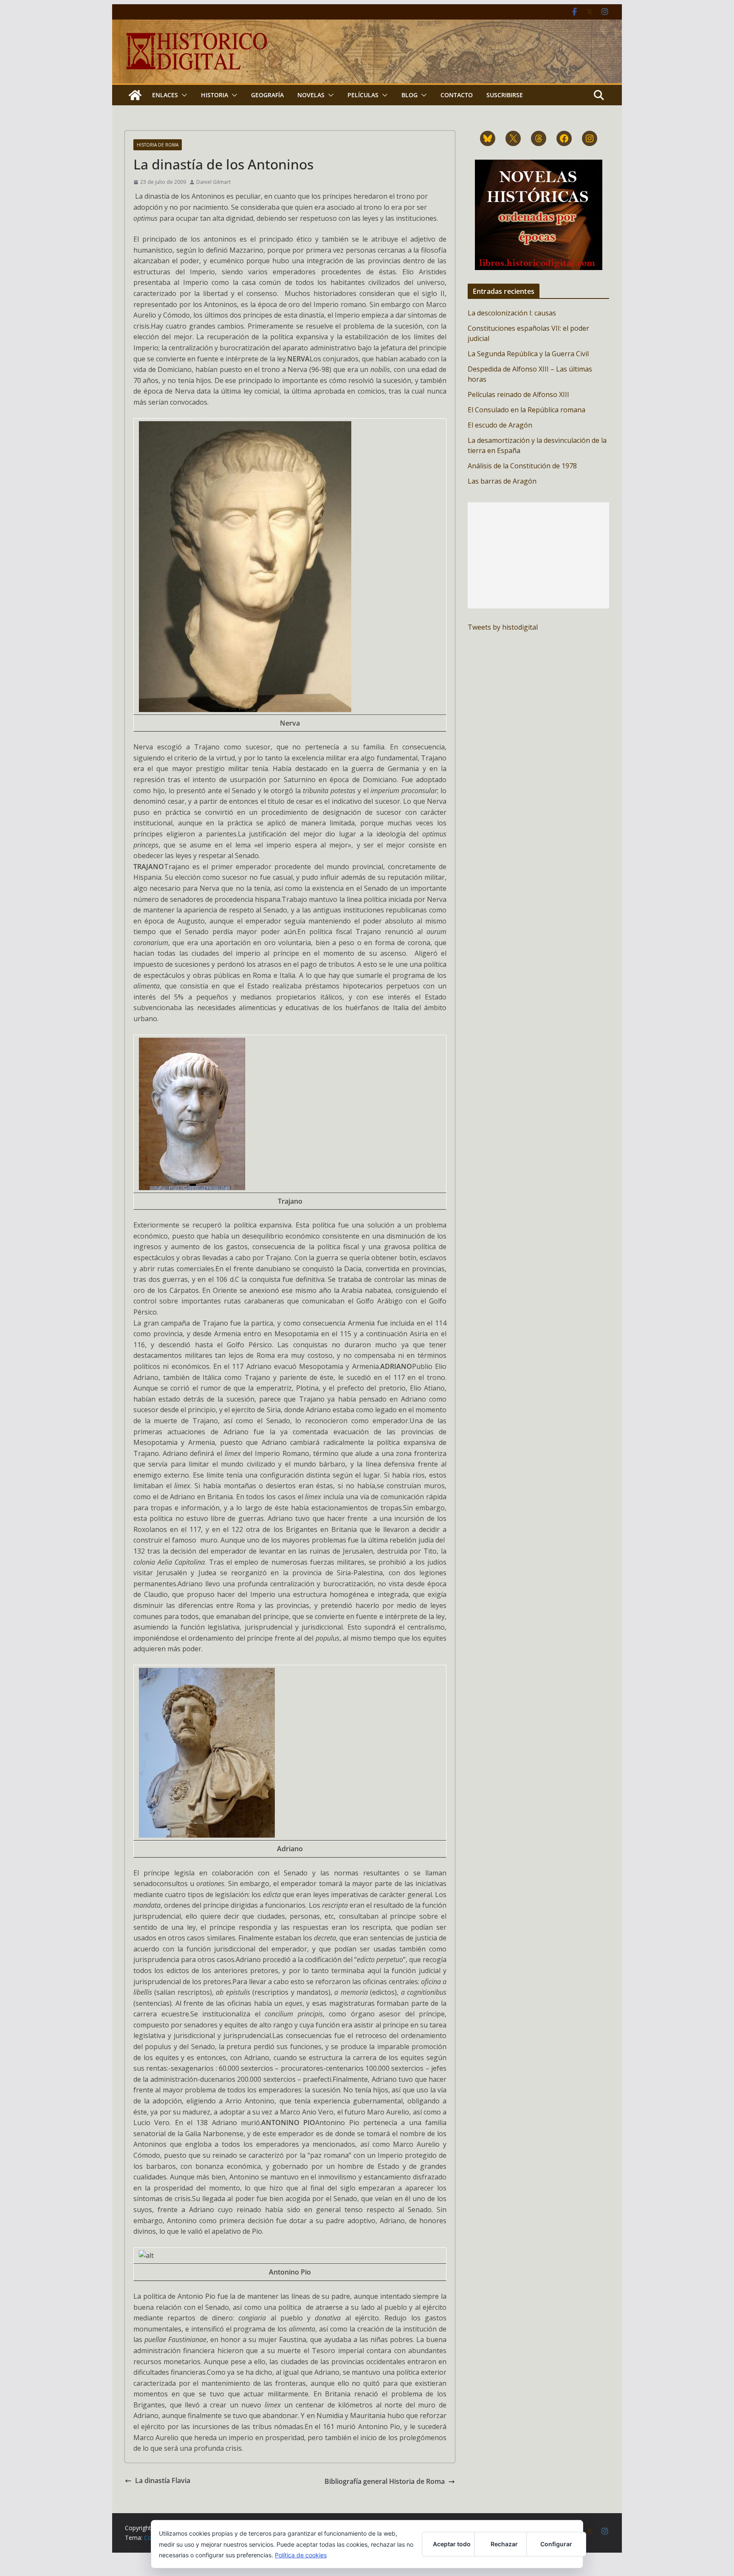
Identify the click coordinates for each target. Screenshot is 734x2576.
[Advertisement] (538, 555)
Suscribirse (505, 95)
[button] (183, 95)
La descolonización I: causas (512, 313)
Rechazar (504, 2544)
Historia (215, 95)
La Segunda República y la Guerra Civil (528, 354)
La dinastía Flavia (163, 2480)
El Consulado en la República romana (527, 410)
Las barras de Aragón (502, 481)
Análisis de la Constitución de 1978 (522, 466)
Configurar (556, 2544)
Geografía (267, 95)
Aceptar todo (452, 2544)
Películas (363, 95)
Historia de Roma (158, 145)
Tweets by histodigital (503, 627)
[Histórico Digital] (135, 95)
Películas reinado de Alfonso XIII (518, 394)
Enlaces (165, 95)
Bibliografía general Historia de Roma (385, 2481)
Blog (409, 95)
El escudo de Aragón (500, 425)
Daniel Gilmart (213, 182)
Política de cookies (301, 2555)
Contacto (457, 95)
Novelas (311, 95)
